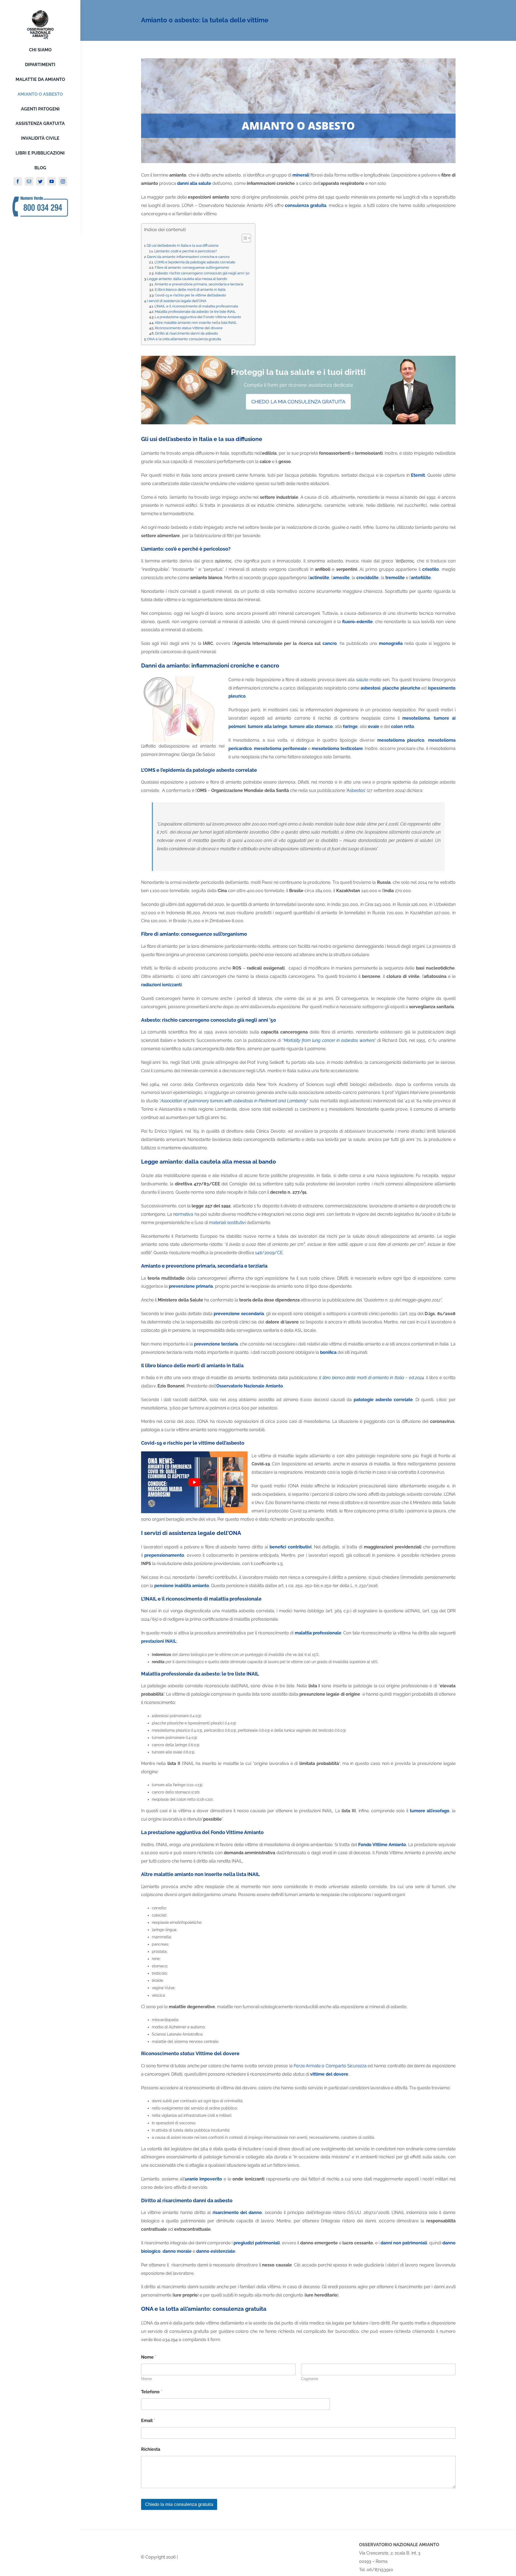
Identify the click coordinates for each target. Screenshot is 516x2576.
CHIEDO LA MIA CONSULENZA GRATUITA (298, 402)
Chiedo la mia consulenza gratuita (179, 2504)
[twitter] (40, 181)
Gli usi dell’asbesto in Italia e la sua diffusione (183, 245)
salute (362, 680)
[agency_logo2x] (40, 12)
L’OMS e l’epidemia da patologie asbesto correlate (195, 262)
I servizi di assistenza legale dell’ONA (177, 301)
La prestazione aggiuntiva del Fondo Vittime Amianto (198, 317)
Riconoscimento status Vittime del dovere (189, 328)
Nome (146, 2379)
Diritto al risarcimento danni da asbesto (187, 333)
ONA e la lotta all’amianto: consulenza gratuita (184, 339)
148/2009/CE (269, 1253)
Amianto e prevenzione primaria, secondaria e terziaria (199, 284)
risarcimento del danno (237, 2213)
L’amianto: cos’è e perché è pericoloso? (186, 251)
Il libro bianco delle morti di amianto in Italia (190, 290)
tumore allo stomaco (311, 726)
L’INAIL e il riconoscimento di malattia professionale (196, 306)
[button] (244, 238)
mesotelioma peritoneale (280, 749)
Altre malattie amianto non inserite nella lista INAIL (196, 323)
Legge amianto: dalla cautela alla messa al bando (187, 279)
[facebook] (18, 181)
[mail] (29, 181)
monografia (391, 643)
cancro (330, 643)
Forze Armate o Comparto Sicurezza (330, 2066)
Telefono (152, 2392)
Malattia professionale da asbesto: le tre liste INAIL (195, 312)
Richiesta (151, 2449)
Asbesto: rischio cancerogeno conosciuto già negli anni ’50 (202, 273)
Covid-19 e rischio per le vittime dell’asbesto (190, 295)
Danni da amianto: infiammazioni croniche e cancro (188, 257)
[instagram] (63, 181)
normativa (183, 1214)
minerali (301, 175)
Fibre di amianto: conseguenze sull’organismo (192, 268)
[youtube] (52, 181)
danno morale (177, 2251)
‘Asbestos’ (356, 790)
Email (148, 2421)
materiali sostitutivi (227, 1223)
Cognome (310, 2379)
